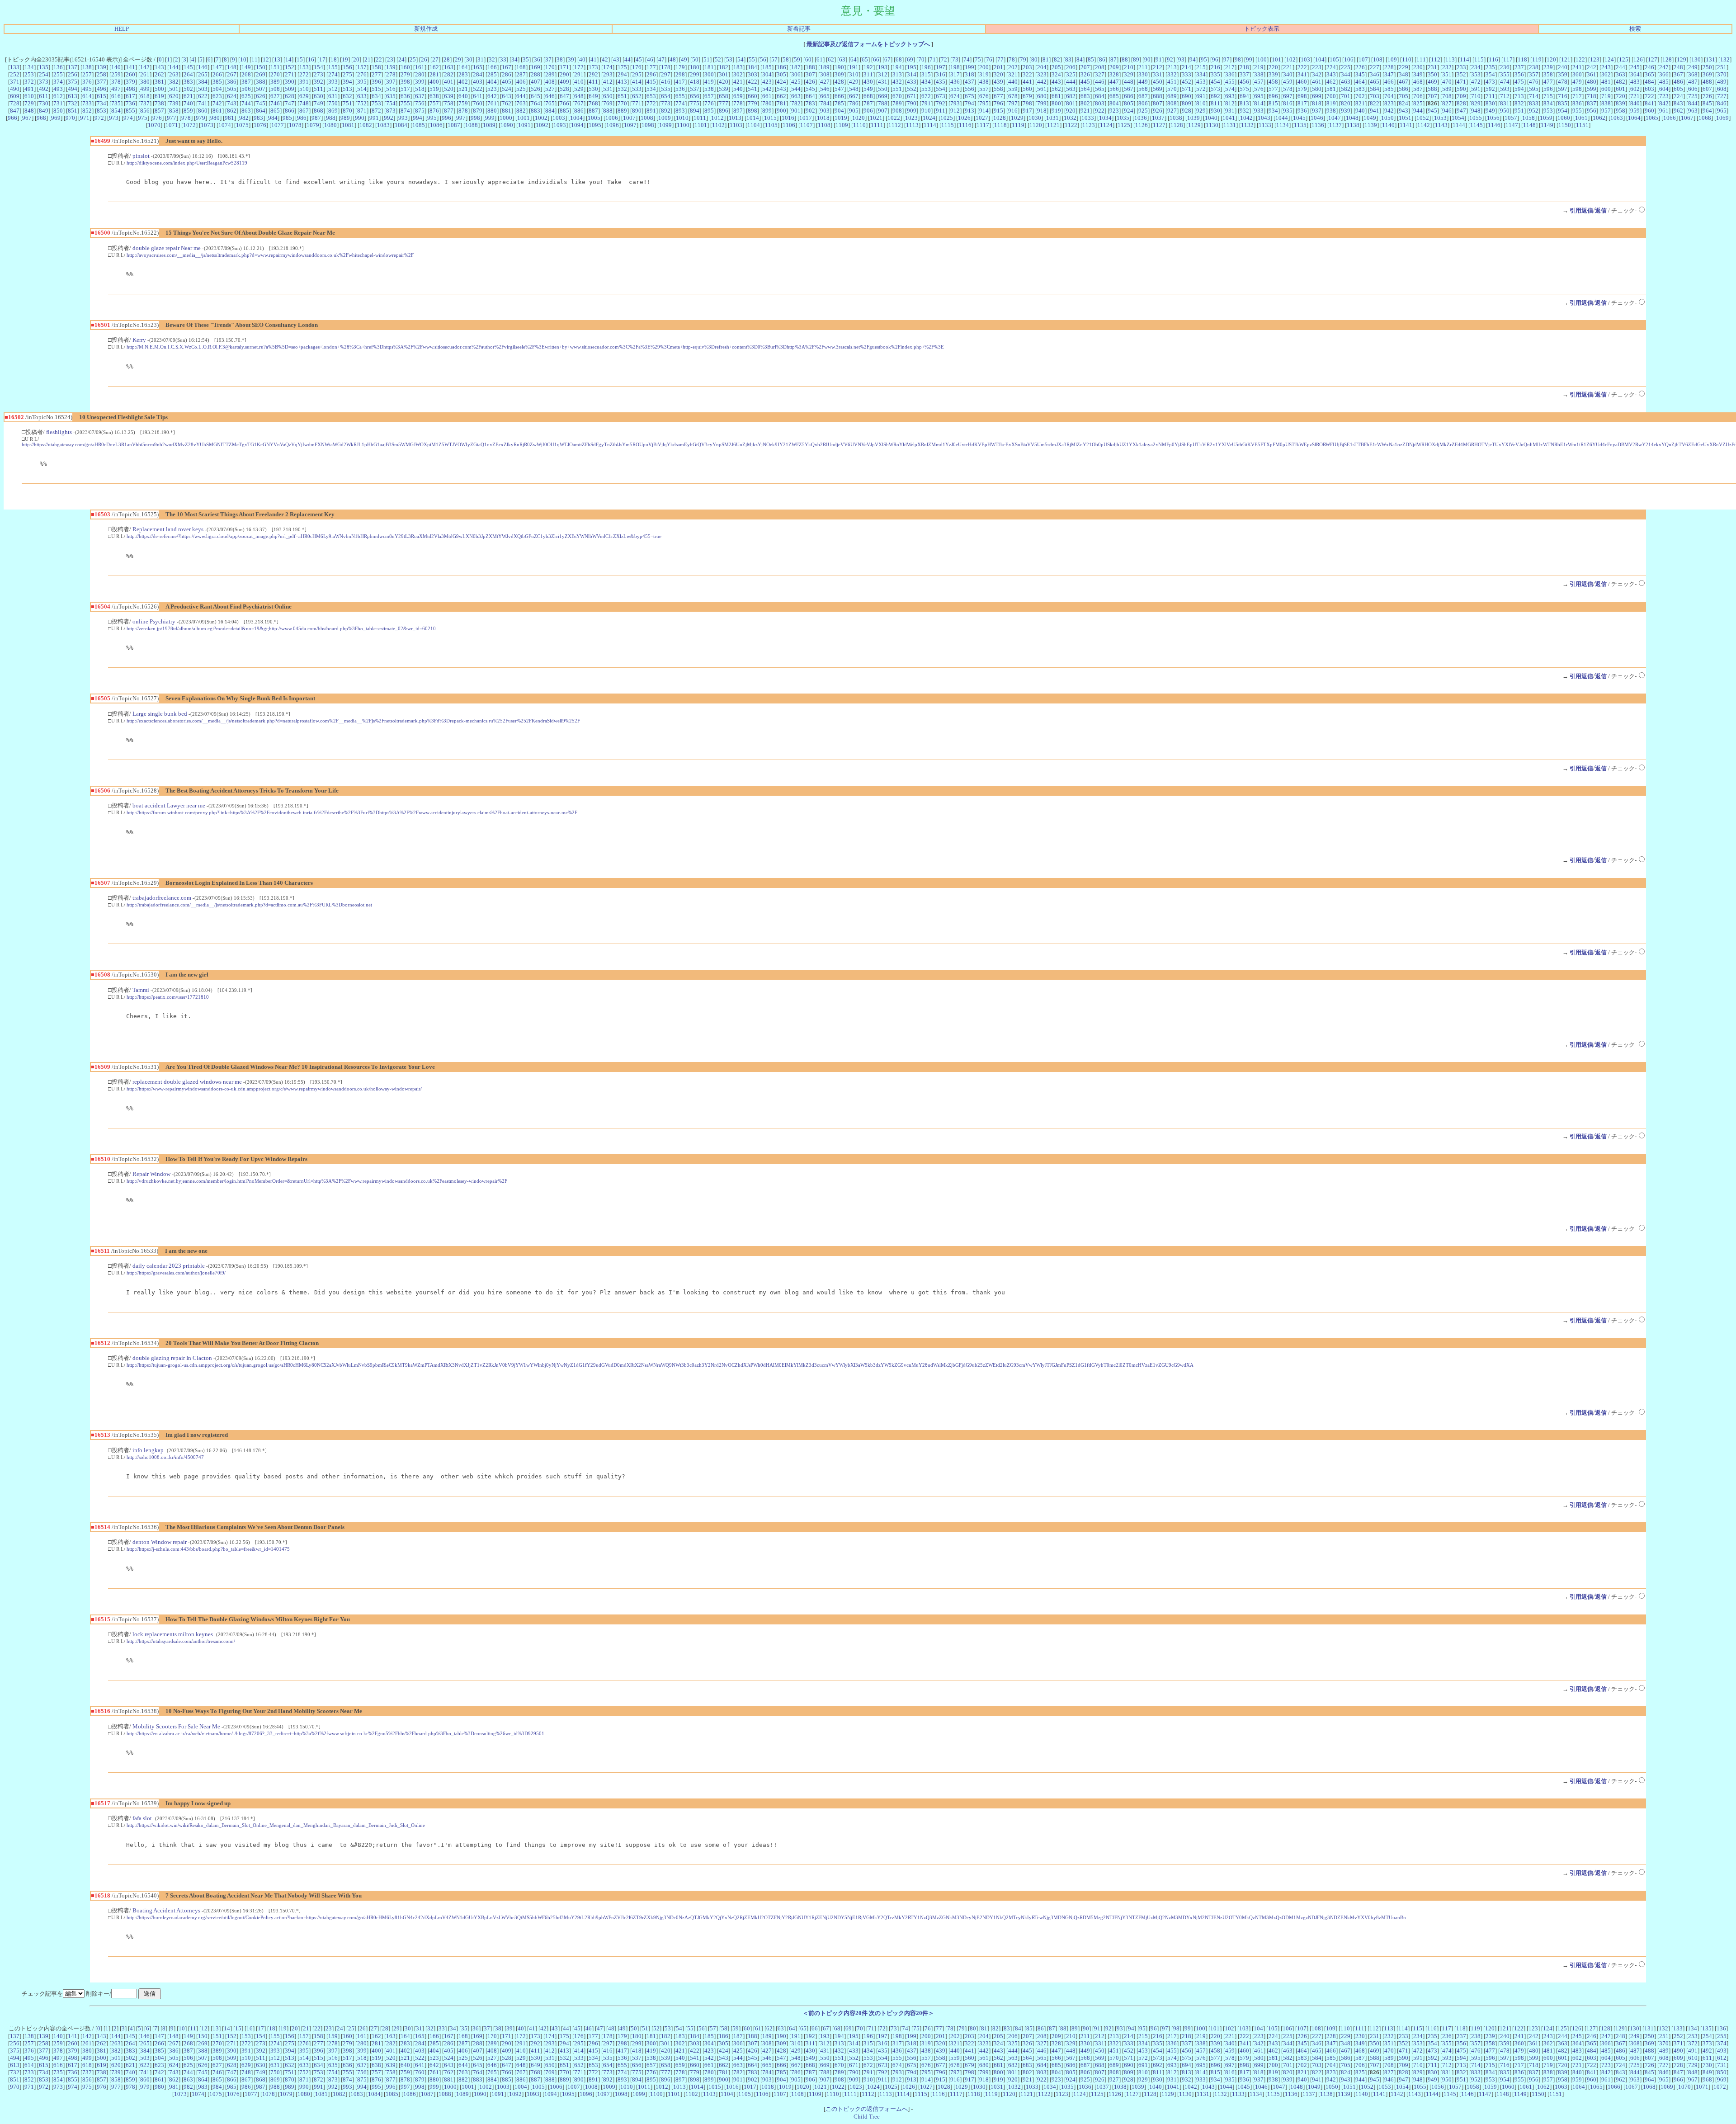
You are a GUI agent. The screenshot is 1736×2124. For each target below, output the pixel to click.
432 (897, 82)
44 (627, 59)
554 (941, 89)
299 (695, 74)
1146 (1494, 125)
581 (1331, 89)
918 (1042, 111)
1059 (1546, 118)
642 (492, 96)
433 (912, 82)
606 (1693, 89)
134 (29, 67)
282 (449, 74)
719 (1606, 96)
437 (969, 82)
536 (680, 89)
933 (1259, 111)
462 (1331, 82)
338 (1259, 74)
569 (1158, 89)
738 (159, 103)
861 (217, 111)
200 (984, 67)
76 (989, 59)
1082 (366, 125)
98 (1238, 59)
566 (1114, 89)
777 (724, 103)
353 (1476, 74)
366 (1664, 74)
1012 (717, 118)
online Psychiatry (154, 621)
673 (941, 96)
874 (405, 111)
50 (695, 59)
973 (114, 118)
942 (1389, 111)
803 (1100, 103)
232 (1447, 67)
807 (1158, 103)
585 (1389, 89)
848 (29, 111)
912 (955, 111)
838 (1606, 103)
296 (651, 74)
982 (244, 118)
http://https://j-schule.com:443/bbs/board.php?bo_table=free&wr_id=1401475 (208, 1549)
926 (1158, 111)
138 (87, 67)
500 (159, 89)
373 (44, 82)
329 (1129, 74)
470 (1447, 82)
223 (1317, 67)
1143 (1441, 125)
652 (637, 96)
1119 (1018, 125)
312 (883, 74)
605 (1678, 89)
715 (1548, 96)
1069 (1722, 118)
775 (695, 103)
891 (651, 111)
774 (680, 103)
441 (1027, 82)
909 (912, 111)
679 (1027, 96)
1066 (1670, 118)
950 (1505, 111)
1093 (560, 125)
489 (1722, 82)
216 (1215, 67)
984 (273, 118)
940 (1360, 111)
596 (1548, 89)
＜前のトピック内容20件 (835, 2013)
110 (1407, 59)
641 (478, 96)
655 (680, 96)
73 (955, 59)
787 (868, 103)
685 (1114, 96)
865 (275, 111)
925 (1143, 111)
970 (70, 118)
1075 (242, 125)
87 (1113, 59)
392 (318, 82)
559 (1013, 89)
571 (1186, 89)
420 (724, 82)
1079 (313, 125)
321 (1013, 74)
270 (275, 74)
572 (1201, 89)
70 (921, 59)
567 (1129, 89)
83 (1068, 59)
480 (1592, 82)
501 (174, 89)
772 (651, 103)
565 (1100, 89)
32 (492, 59)
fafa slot (142, 1818)
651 (622, 96)
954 (1563, 111)
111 (1421, 59)
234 (1476, 67)
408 (550, 82)
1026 (964, 118)
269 (261, 74)
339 (1273, 74)
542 (767, 89)
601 (1620, 89)
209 (1114, 67)
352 (1461, 74)
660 (752, 96)
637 (420, 96)
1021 (876, 118)
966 (12, 118)
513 (347, 89)
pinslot (141, 156)
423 (767, 82)
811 (1215, 103)
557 (984, 89)
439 (998, 82)
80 (1034, 59)
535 (666, 89)
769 (608, 103)
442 (1042, 82)
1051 (1405, 118)
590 (1461, 89)
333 (1186, 74)
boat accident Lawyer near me (169, 805)
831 (1505, 103)
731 (58, 103)
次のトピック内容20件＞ (901, 2013)
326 (1085, 74)
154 (318, 67)
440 (1013, 82)
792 (941, 103)
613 (73, 96)
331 (1158, 74)
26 (424, 59)
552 (912, 89)
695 (1259, 96)
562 (1056, 89)
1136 (1318, 125)
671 (912, 96)
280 (420, 74)
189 (825, 67)
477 (1548, 82)
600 (1606, 89)
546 (825, 89)
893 (680, 111)
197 (941, 67)
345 (1360, 74)
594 (1519, 89)
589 (1447, 89)
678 (1013, 96)
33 (503, 59)
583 (1360, 89)
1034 (1105, 118)
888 (608, 111)
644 (521, 96)
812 (1230, 103)
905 (854, 111)
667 (854, 96)
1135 (1300, 125)
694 (1244, 96)
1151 (1582, 125)
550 (883, 89)
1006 (612, 118)
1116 (965, 125)
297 (666, 74)
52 (718, 59)
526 (535, 89)
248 (1678, 67)
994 (417, 118)
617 (130, 96)
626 (261, 96)
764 (535, 103)
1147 (1512, 125)
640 (463, 96)
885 (564, 111)
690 (1186, 96)
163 (449, 67)
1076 (260, 125)
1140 (1388, 125)
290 (564, 74)
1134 (1283, 125)
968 (41, 118)
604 (1664, 89)
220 (1273, 67)
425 (796, 82)
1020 (859, 118)
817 (1302, 103)
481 (1606, 82)
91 (1159, 59)
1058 (1528, 118)
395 (362, 82)
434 (926, 82)
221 (1288, 67)
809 (1186, 103)
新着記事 (799, 29)
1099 (665, 125)
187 (796, 67)
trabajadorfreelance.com (162, 898)
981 (229, 118)
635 (391, 96)
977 (172, 118)
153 (304, 67)
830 (1490, 103)
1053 (1440, 118)
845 (1707, 103)
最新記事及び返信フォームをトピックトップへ (868, 44)
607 (1707, 89)
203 (1027, 67)
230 (1418, 67)
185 (767, 67)
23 (390, 59)
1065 (1652, 118)
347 (1389, 74)
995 (432, 118)
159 (391, 67)
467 (1403, 82)
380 (145, 82)
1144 (1459, 125)
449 (1143, 82)
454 (1215, 82)
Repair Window (151, 1174)
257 (87, 74)
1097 (630, 125)
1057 (1511, 118)
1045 (1299, 118)
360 (1577, 74)
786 (854, 103)
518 (420, 89)
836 (1577, 103)
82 (1057, 59)
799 (1042, 103)
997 (461, 118)
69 (910, 59)
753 (376, 103)
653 (651, 96)
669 (883, 96)
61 (820, 59)
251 (1722, 67)
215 (1201, 67)
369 (1707, 74)
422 (752, 82)
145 (188, 67)
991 (374, 118)
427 (825, 82)
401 (449, 82)
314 (912, 74)
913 (969, 111)
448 (1129, 82)
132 (1725, 59)
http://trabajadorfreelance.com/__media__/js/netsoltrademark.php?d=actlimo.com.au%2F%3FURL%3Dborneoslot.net (249, 905)
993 (403, 118)
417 (680, 82)
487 (1693, 82)
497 (116, 89)
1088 (472, 125)
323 (1042, 74)
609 (15, 96)
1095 (595, 125)
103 (1305, 59)
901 (796, 111)
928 (1186, 111)
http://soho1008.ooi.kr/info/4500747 (165, 1457)
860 (203, 111)
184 (752, 67)
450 (1158, 82)
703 (1375, 96)
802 (1085, 103)
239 (1548, 67)
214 (1186, 67)
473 (1490, 82)
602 (1635, 89)
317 (955, 74)
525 (521, 89)
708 (1447, 96)
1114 (930, 125)
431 (883, 82)
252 (15, 74)
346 (1375, 74)
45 (639, 59)
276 (362, 74)
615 (101, 96)
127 (1653, 59)
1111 (877, 125)
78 (1012, 59)
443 (1056, 82)
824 (1403, 103)
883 (535, 111)
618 (145, 96)
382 (174, 82)
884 (550, 111)
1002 (541, 118)
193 (883, 67)
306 (796, 74)
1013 (735, 118)
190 (839, 67)
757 (434, 103)
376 (87, 82)
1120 (1036, 125)
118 (1522, 59)
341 (1302, 74)
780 (767, 103)
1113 (912, 125)
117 (1508, 59)
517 (405, 89)
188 (810, 67)
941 (1375, 111)
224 (1331, 67)
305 (781, 74)
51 (707, 59)
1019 (841, 118)
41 (594, 59)
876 (434, 111)
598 (1577, 89)
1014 (753, 118)
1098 (648, 125)
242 (1592, 67)
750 (333, 103)
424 (781, 82)
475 (1519, 82)
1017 (806, 118)
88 (1125, 59)
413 (622, 82)
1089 (489, 125)
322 (1027, 74)
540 (738, 89)
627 (275, 96)
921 (1085, 111)
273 (318, 74)
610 (29, 96)
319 (984, 74)
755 (405, 103)
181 (709, 67)
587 (1418, 89)
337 (1244, 74)
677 (998, 96)
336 (1230, 74)
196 (926, 67)
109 (1392, 59)
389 (275, 82)
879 (478, 111)
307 (810, 74)
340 (1288, 74)
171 (564, 67)
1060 (1564, 118)
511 (318, 89)
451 (1172, 82)
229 (1403, 67)
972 (99, 118)
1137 (1335, 125)
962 (1678, 111)
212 (1158, 67)
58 (786, 59)
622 (203, 96)
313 (897, 74)
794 (969, 103)
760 (478, 103)
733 (87, 103)
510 (304, 89)
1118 (1000, 125)
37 (548, 59)
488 (1707, 82)
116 (1493, 59)
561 (1042, 89)
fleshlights (59, 432)
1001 (524, 118)
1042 (1246, 118)
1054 (1458, 118)
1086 (436, 125)
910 (926, 111)
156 (347, 67)
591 (1476, 89)
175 (622, 67)
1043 (1264, 118)
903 (825, 111)
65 (865, 59)
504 (217, 89)
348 (1403, 74)
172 (579, 67)
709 (1461, 96)
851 (73, 111)
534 (651, 89)
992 (389, 118)
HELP (122, 29)
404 (492, 82)
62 (831, 59)
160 (405, 67)
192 (868, 67)
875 (420, 111)
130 (1696, 59)
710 (1476, 96)
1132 (1247, 125)
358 (1548, 74)
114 (1465, 59)
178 (666, 67)
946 (1447, 111)
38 (560, 59)
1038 (1176, 118)
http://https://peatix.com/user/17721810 (168, 997)
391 (304, 82)
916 (1013, 111)
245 (1635, 67)
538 (709, 89)
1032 (1070, 118)
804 (1114, 103)
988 (331, 118)
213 (1172, 67)
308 (825, 74)
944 (1418, 111)
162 (434, 67)
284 (478, 74)
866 (290, 111)
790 (912, 103)
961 (1664, 111)
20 (356, 59)
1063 (1617, 118)
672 (926, 96)
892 (666, 111)
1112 (895, 125)
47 (661, 59)
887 (593, 111)
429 (854, 82)
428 (839, 82)
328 (1114, 74)
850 (58, 111)
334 (1201, 74)
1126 (1142, 125)
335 (1215, 74)
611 (44, 96)
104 (1320, 59)
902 (810, 111)
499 (145, 89)
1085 (419, 125)
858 (174, 111)
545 (810, 89)
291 (579, 74)
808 (1172, 103)
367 (1678, 74)
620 (174, 96)
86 (1102, 59)
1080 (330, 125)
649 (593, 96)
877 (449, 111)
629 (304, 96)
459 (1288, 82)
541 (752, 89)
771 (637, 103)
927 (1172, 111)
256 (73, 74)
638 (434, 96)
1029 (1017, 118)
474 (1505, 82)
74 (967, 59)
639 (449, 96)
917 (1027, 111)
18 (334, 59)
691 (1201, 96)
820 (1346, 103)
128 (1667, 59)
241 (1577, 67)
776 (709, 103)
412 (608, 82)
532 (622, 89)
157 (362, 67)
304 (767, 74)
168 (521, 67)
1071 (172, 125)
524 (507, 89)
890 (637, 111)
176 (637, 67)
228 (1389, 67)
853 (101, 111)
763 (521, 103)
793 (955, 103)
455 (1230, 82)
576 (1259, 89)
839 (1620, 103)
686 (1129, 96)
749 (318, 103)
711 (1490, 96)
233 (1461, 67)
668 (868, 96)
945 (1432, 111)
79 (1023, 59)
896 (724, 111)
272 (304, 74)
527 (550, 89)
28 (447, 59)
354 (1490, 74)
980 (215, 118)
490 (15, 89)
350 (1432, 74)
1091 (524, 125)
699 (1317, 96)
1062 (1599, 118)
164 (463, 67)
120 (1551, 59)
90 (1147, 59)
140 (116, 67)
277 (376, 74)
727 (1722, 96)
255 (58, 74)
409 (564, 82)
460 (1302, 82)
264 (188, 74)
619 (159, 96)
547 (839, 89)
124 (1609, 59)
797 (1013, 103)
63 (842, 59)
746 (275, 103)
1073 (207, 125)
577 (1273, 89)
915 (998, 111)
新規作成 (426, 29)
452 (1186, 82)
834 (1548, 103)
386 (232, 82)
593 (1505, 89)
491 (29, 89)
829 (1476, 103)
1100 (683, 125)
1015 (770, 118)
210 (1129, 67)
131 (1710, 59)
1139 (1371, 125)
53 (729, 59)
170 (550, 67)
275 (347, 74)
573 (1215, 89)
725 (1693, 96)
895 (709, 111)
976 (157, 118)
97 (1227, 59)
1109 (842, 125)
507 (261, 89)
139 (101, 67)
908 (897, 111)
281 (434, 74)
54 (741, 59)
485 (1664, 82)
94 (1193, 59)
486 (1678, 82)
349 (1418, 74)
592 (1490, 89)
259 (116, 74)
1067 (1687, 118)
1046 (1317, 118)
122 (1580, 59)
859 (188, 111)
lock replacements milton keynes (173, 1634)
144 (174, 67)
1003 (559, 118)
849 (44, 111)
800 (1056, 103)
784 (825, 103)
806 (1143, 103)
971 (85, 118)
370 (1722, 74)
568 (1143, 89)
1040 (1211, 118)
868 (318, 111)
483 (1635, 82)
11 (255, 59)
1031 (1052, 118)
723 (1664, 96)
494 (73, 89)
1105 (771, 125)
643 (507, 96)
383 (188, 82)
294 (622, 74)
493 (58, 89)
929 (1201, 111)
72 (944, 59)
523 (492, 89)
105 (1334, 59)
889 (622, 111)
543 (781, 89)
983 (258, 118)
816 (1288, 103)
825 (1418, 103)
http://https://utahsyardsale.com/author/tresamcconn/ (181, 1641)
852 (87, 111)
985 (287, 118)
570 (1172, 89)
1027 (982, 118)
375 (73, 82)
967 (27, 118)
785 (839, 103)
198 (955, 67)
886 (579, 111)
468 (1418, 82)
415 (651, 82)
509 (290, 89)
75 (978, 59)
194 (897, 67)
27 (435, 59)
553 (926, 89)
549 (868, 89)
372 (29, 82)
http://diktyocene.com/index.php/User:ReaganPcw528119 (187, 163)
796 (998, 103)
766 (564, 103)
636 (405, 96)
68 (899, 59)
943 (1403, 111)
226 (1360, 67)
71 (933, 59)
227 (1375, 67)
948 (1476, 111)
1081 (348, 125)
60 (808, 59)
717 (1577, 96)
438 (984, 82)
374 (58, 82)
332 (1172, 74)
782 (796, 103)
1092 (542, 125)
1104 (754, 125)
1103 (736, 125)
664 (810, 96)
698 (1302, 96)
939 (1346, 111)
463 (1346, 82)
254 (44, 74)
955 (1577, 111)
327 (1100, 74)
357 (1534, 74)
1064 (1634, 118)
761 (492, 103)
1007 (629, 118)
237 (1519, 67)
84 (1080, 59)
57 (774, 59)
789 (897, 103)
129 (1682, 59)
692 (1215, 96)
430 (868, 82)
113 (1450, 59)
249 (1693, 67)
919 (1056, 111)
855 (130, 111)
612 (58, 96)
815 (1273, 103)
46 (650, 59)
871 (362, 111)
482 (1620, 82)
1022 (894, 118)
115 (1479, 59)
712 (1505, 96)
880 (492, 111)
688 (1158, 96)
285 (492, 74)
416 (666, 82)
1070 (154, 125)
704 (1389, 96)
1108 (824, 125)
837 (1592, 103)
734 (101, 103)
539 (724, 89)
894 (695, 111)
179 (680, 67)
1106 (789, 125)
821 (1360, 103)
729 (29, 103)
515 (376, 89)
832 (1519, 103)
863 (246, 111)
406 (521, 82)
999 (490, 118)
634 (376, 96)
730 (44, 103)
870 (347, 111)
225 (1346, 67)
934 (1273, 111)
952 (1534, 111)
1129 (1194, 125)
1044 (1282, 118)
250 (1707, 67)
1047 (1335, 118)
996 (446, 118)
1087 (454, 125)
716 (1563, 96)
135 (44, 67)
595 (1534, 89)
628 (290, 96)
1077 (278, 125)
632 (347, 96)
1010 (682, 118)
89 (1136, 59)
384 (203, 82)
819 (1331, 103)
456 (1244, 82)
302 (738, 74)
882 (521, 111)
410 (579, 82)
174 (608, 67)
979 (200, 118)
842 (1664, 103)
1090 (507, 125)
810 (1201, 103)
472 (1476, 82)
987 (316, 118)
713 (1519, 96)
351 (1447, 74)
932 (1244, 111)
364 (1635, 74)
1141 (1406, 125)
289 (550, 74)
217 (1230, 67)
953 (1548, 111)
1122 (1071, 125)
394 (347, 82)
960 (1649, 111)
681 (1056, 96)
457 (1259, 82)
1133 (1265, 125)
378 (116, 82)
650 (608, 96)
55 (752, 59)
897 (738, 111)
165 (478, 67)
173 (593, 67)
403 (478, 82)
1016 (788, 118)
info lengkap (148, 1450)
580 (1317, 89)
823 (1389, 103)
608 (1722, 89)
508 (275, 89)
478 (1563, 82)
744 (246, 103)
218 (1244, 67)
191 (854, 67)
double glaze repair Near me (167, 248)
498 (130, 89)
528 (564, 89)
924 (1129, 111)
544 (796, 89)
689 (1172, 96)
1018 (823, 118)
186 (781, 67)
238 (1534, 67)
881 (507, 111)
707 (1432, 96)
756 (420, 103)
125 (1624, 59)
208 (1100, 67)
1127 (1159, 125)
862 (232, 111)
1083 (383, 125)
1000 (506, 118)
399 (420, 82)
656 (695, 96)
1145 (1477, 125)
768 (593, 103)
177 (651, 67)
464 (1360, 82)
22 (379, 59)
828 (1461, 103)
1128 (1177, 125)
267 (232, 74)
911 (941, 111)
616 (116, 96)
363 (1620, 74)
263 (174, 74)
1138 (1353, 125)
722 (1649, 96)
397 (391, 82)
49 (684, 59)
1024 (929, 118)
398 (405, 82)
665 (825, 96)
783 (810, 103)
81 (1046, 59)
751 (347, 103)
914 (984, 111)
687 (1143, 96)
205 (1056, 67)
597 (1563, 89)
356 (1519, 74)
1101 (701, 125)
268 (246, 74)
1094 (577, 125)
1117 (983, 125)
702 (1360, 96)
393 (333, 82)
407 (535, 82)
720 (1620, 96)
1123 (1089, 125)
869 (333, 111)
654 (666, 96)
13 (277, 59)
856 (145, 111)
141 (130, 67)
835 (1563, 103)
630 (318, 96)
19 (345, 59)
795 (984, 103)
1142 (1424, 125)
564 (1085, 89)
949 (1490, 111)
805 (1129, 103)
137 (73, 67)
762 (507, 103)
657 (709, 96)
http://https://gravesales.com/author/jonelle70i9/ (176, 1273)
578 (1288, 89)
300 (709, 74)
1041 (1229, 118)
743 (232, 103)
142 (145, 67)
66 (876, 59)
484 (1649, 82)
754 (391, 103)
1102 (718, 125)
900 (781, 111)
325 (1071, 74)
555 (955, 89)
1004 (576, 118)
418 (695, 82)
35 (526, 59)
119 (1537, 59)
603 (1649, 89)
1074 (225, 125)
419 (709, 82)
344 (1346, 74)
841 (1649, 103)
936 (1302, 111)
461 (1317, 82)
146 (203, 67)
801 (1071, 103)
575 (1244, 89)
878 (463, 111)
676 (984, 96)
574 (1230, 89)
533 (637, 89)
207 (1085, 67)
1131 (1230, 125)
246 (1649, 67)
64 (854, 59)
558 (998, 89)
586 (1403, 89)
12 (266, 59)
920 (1071, 111)
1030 (1035, 118)
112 (1436, 59)
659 (738, 96)
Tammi (141, 990)
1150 (1565, 125)
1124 (1106, 125)
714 (1534, 96)
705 (1403, 96)
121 (1566, 59)
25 (413, 59)
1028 (1000, 118)
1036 (1141, 118)
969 (56, 118)
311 (868, 74)
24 (401, 59)
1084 (401, 125)
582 (1346, 89)
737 (145, 103)
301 (724, 74)
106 (1349, 59)
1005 (594, 118)
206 (1071, 67)
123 (1595, 59)
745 (261, 103)
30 (469, 59)
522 (478, 89)
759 (463, 103)
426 (810, 82)
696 (1273, 96)
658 (724, 96)
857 (159, 111)
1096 (613, 125)
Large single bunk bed (160, 714)
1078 (295, 125)
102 (1291, 59)
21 (368, 59)
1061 (1581, 118)
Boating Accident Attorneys (166, 1910)
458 (1273, 82)
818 (1317, 103)
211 (1143, 67)
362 (1606, 74)
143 (159, 67)
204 (1042, 67)
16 (311, 59)
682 (1071, 96)
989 (345, 118)
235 (1490, 67)
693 (1230, 96)
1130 (1212, 125)
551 (897, 89)
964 (1707, 111)
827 (1447, 103)
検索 (1635, 29)
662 (781, 96)
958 (1620, 111)
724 (1678, 96)
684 (1100, 96)
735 (116, 103)
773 (666, 103)
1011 (700, 118)
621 (188, 96)
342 (1317, 74)
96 (1215, 59)
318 (969, 74)
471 (1461, 82)
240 (1563, 67)
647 (564, 96)
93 (1181, 59)
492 (44, 89)
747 (290, 103)
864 (261, 111)
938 (1331, 111)
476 (1534, 82)
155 (333, 67)
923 (1114, 111)
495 (87, 89)
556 (969, 89)
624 (232, 96)
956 (1592, 111)
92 (1170, 59)
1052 (1423, 118)
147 (217, 67)
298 (680, 74)
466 (1389, 82)
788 (883, 103)
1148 (1529, 125)
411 (593, 82)
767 (579, 103)
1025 (947, 118)
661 (767, 96)
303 (752, 74)
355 (1505, 74)
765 (550, 103)
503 (203, 89)
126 (1638, 59)
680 (1042, 96)
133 (15, 67)
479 (1577, 82)
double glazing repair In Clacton (172, 1358)
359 (1563, 74)
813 (1244, 103)
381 (159, 82)
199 (969, 67)
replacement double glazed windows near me (187, 1082)
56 (763, 59)
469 (1432, 82)
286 (507, 74)
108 (1378, 59)
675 (969, 96)
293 (608, 74)
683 (1085, 96)
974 (128, 118)
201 (998, 67)
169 (535, 67)
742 (217, 103)
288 (535, 74)
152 (290, 67)
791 (926, 103)
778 (738, 103)
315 (926, 74)
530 (593, 89)
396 (376, 82)
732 (73, 103)
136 (58, 67)
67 (887, 59)
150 (261, 67)
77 (1000, 59)
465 (1375, 82)
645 (535, 96)
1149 (1547, 125)
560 (1027, 89)
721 (1635, 96)
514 (362, 89)
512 (333, 89)
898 (752, 111)
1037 (1158, 118)
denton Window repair (160, 1542)
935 (1288, 111)
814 (1259, 103)
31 (481, 59)
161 (420, 67)
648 (579, 96)
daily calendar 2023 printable (169, 1266)
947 (1461, 111)
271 (290, 74)
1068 (1705, 118)
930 (1215, 111)
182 (724, 67)
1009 (665, 118)
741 (203, 103)
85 (1091, 59)
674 (955, 96)
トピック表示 (1262, 29)
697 (1288, 96)
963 (1693, 111)
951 (1519, 111)
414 (637, 82)
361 (1592, 74)
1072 (189, 125)
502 (188, 89)
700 (1331, 96)
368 (1693, 74)
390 (290, 82)
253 (29, 74)
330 (1143, 74)
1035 (1123, 118)
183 (738, 67)
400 (434, 82)
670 (897, 96)
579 (1302, 89)
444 (1071, 82)
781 (781, 103)
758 (449, 103)
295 (637, 74)
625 (246, 96)
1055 (1476, 118)
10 (243, 59)
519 (434, 89)
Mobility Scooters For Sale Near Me (176, 1726)
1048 (1352, 118)
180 (695, 67)
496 (101, 89)
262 (159, 74)
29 (458, 59)
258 (101, 74)
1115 (948, 125)
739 (174, 103)
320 (998, 74)
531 (608, 89)
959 (1635, 111)
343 (1331, 74)
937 (1317, 111)
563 (1071, 89)
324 (1056, 74)
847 (15, 111)
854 (116, 111)
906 (868, 111)
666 (839, 96)
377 (101, 82)
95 (1204, 59)
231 (1432, 67)
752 (362, 103)
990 (360, 118)
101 (1276, 59)
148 (232, 67)
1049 (1370, 118)
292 (593, 74)
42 (605, 59)
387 (246, 82)
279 (405, 74)
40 (582, 59)
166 (492, 67)
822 (1375, 103)
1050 (1387, 118)
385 (217, 82)
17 (322, 59)
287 (521, 74)
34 (514, 59)
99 (1249, 59)
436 (955, 82)
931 (1230, 111)
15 (300, 59)
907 (883, 111)
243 (1606, 67)
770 (622, 103)
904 (839, 111)
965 (1722, 111)
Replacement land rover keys (168, 529)
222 (1302, 67)
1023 (911, 118)
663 (796, 96)
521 (463, 89)
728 (15, 103)
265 (203, 74)
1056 (1493, 118)
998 (475, 118)
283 (463, 74)
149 (246, 67)
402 (463, 82)
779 (752, 103)
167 (507, 67)
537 (695, 89)
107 (1363, 59)
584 (1375, 89)
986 (302, 118)
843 (1678, 103)
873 (391, 111)
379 (130, 82)
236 (1505, 67)
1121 (1053, 125)
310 (854, 74)
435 (941, 82)
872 (376, 111)
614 (87, 96)
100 (1262, 59)
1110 (859, 125)
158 (376, 67)
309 (839, 74)
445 (1085, 82)
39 (571, 59)
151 (275, 67)
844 (1693, 103)
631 (333, 96)
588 (1432, 89)
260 (130, 74)
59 (797, 59)
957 (1606, 111)
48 (673, 59)
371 (15, 82)
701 (1346, 96)
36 (537, 59)
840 (1635, 103)
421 (738, 82)
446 (1100, 82)
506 (246, 89)
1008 (647, 118)
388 (261, 82)
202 (1013, 67)
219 (1259, 67)
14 (288, 59)
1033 (1088, 118)
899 (767, 111)
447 (1114, 82)
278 (391, 74)
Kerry (139, 340)
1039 (1193, 118)
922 (1100, 111)
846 (1722, 103)
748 (304, 103)
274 (333, 74)
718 (1592, 96)
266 (217, 74)
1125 (1124, 125)
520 (449, 89)
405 (507, 82)
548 (854, 89)
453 (1201, 82)
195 (912, 67)
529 (579, 89)
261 (145, 74)
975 (143, 118)
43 (616, 59)
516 (391, 89)
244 (1620, 67)
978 (186, 118)
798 (1027, 103)
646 (550, 96)
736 (130, 103)
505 (232, 89)
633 (362, 96)
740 (188, 103)
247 (1664, 67)
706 (1418, 96)
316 (941, 74)
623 (217, 96)
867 (304, 111)
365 (1649, 74)
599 (1592, 89)
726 (1707, 96)
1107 (807, 125)
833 (1534, 103)
